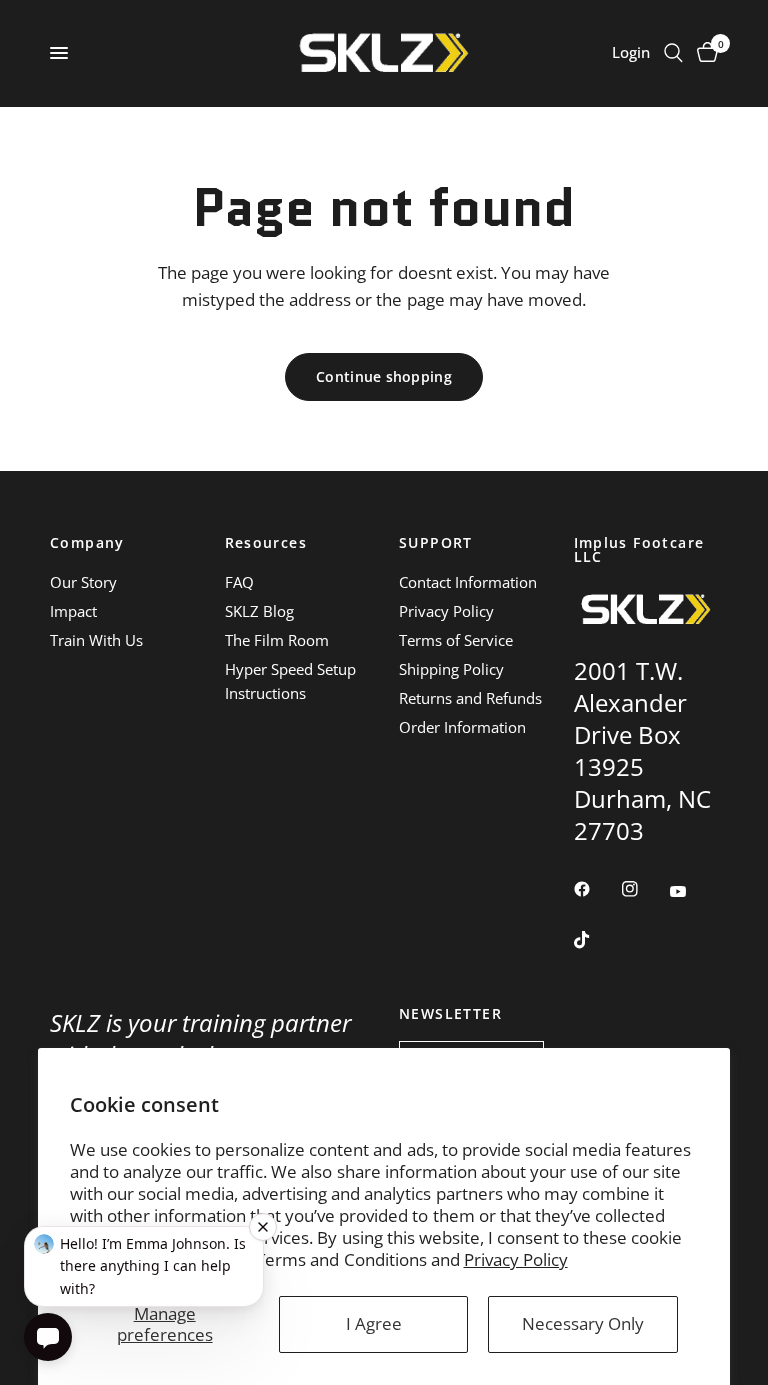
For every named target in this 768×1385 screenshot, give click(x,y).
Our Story (83, 582)
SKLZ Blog (259, 611)
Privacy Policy (516, 1259)
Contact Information (468, 582)
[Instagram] (644, 889)
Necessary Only (583, 1323)
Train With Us (96, 640)
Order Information (462, 727)
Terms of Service (456, 640)
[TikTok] (596, 940)
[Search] (673, 53)
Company (87, 543)
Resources (266, 543)
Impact (73, 611)
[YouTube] (692, 891)
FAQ (239, 582)
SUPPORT (436, 543)
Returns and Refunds (470, 698)
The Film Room (277, 640)
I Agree (374, 1323)
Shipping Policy (451, 669)
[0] (704, 53)
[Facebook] (596, 889)
